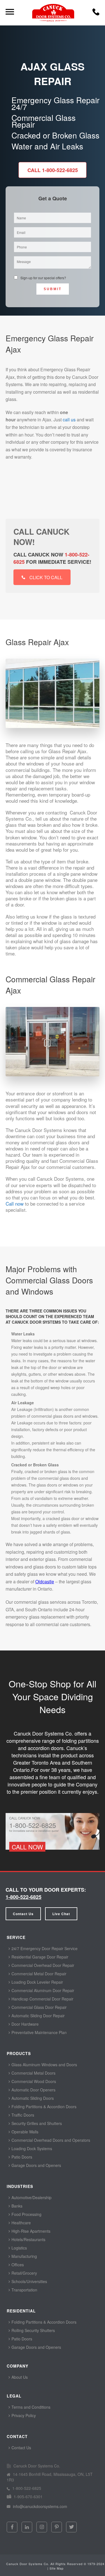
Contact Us (23, 1914)
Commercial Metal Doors (33, 2073)
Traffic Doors (22, 2115)
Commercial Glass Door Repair (39, 2007)
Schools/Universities (29, 2281)
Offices (17, 2265)
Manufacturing (24, 2256)
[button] (96, 14)
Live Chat (61, 1914)
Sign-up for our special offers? (43, 278)
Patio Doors (21, 2157)
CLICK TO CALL (46, 577)
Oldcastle (45, 1581)
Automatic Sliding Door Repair (38, 2016)
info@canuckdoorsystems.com (39, 2506)
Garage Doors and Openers (36, 2165)
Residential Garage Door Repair (39, 1957)
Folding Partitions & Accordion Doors (43, 2107)
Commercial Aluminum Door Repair (42, 1990)
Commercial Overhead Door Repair (42, 1965)
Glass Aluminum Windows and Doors (44, 2065)
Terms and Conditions (30, 2407)
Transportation (24, 2290)
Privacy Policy (23, 2415)
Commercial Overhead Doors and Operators (50, 2140)
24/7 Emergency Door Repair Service (44, 1948)
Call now (15, 1204)
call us (69, 420)
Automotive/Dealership (31, 2197)
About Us (19, 2377)
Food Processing (26, 2214)
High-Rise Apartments (30, 2231)
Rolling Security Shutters (33, 2330)
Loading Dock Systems (31, 2148)
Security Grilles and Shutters (36, 2123)
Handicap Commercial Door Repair (42, 1999)
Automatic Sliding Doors (32, 2098)
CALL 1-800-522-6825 (53, 170)
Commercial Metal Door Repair (38, 1974)
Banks (16, 2206)
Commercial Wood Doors (33, 2081)
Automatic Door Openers (33, 2090)
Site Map (57, 2568)
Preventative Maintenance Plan (39, 2032)
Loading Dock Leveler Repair (37, 1982)
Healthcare (21, 2223)
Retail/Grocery (24, 2273)
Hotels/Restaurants (28, 2239)
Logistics (19, 2248)
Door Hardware (25, 2024)
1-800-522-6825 (24, 1897)
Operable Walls (24, 2132)
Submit (53, 289)
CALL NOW (27, 1847)
